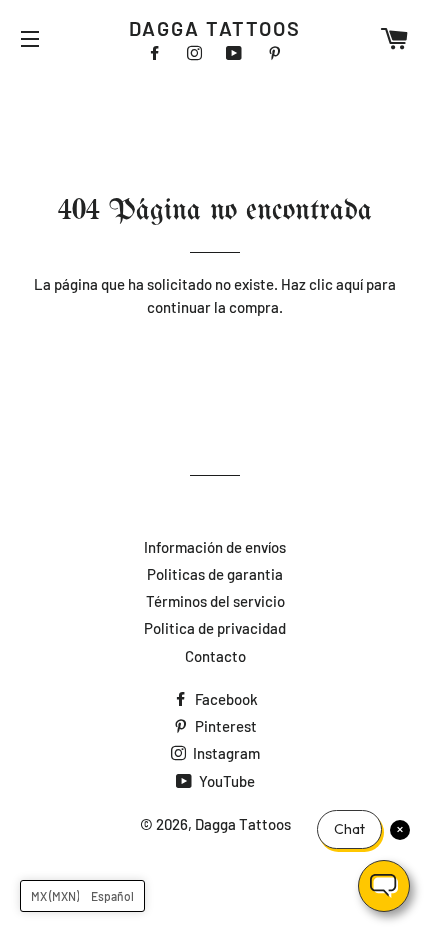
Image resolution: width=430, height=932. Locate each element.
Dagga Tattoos (215, 28)
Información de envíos (215, 547)
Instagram (225, 753)
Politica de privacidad (215, 628)
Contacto (215, 656)
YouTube (225, 781)
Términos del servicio (215, 601)
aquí (349, 284)
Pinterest (224, 726)
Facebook (225, 699)
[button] (82, 896)
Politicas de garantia (215, 574)
